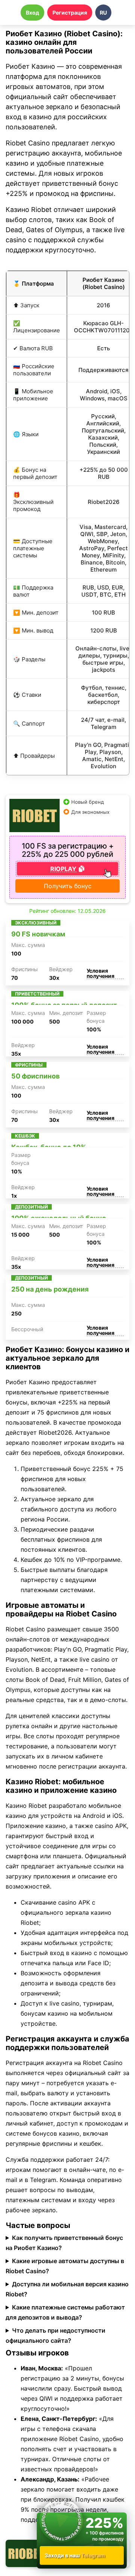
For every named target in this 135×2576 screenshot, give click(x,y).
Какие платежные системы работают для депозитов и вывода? (65, 2312)
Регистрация (70, 13)
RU (103, 13)
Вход (32, 13)
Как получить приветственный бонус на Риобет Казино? (64, 2243)
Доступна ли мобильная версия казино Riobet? (67, 2289)
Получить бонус (68, 886)
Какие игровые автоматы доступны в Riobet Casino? (65, 2266)
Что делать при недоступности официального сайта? (55, 2335)
